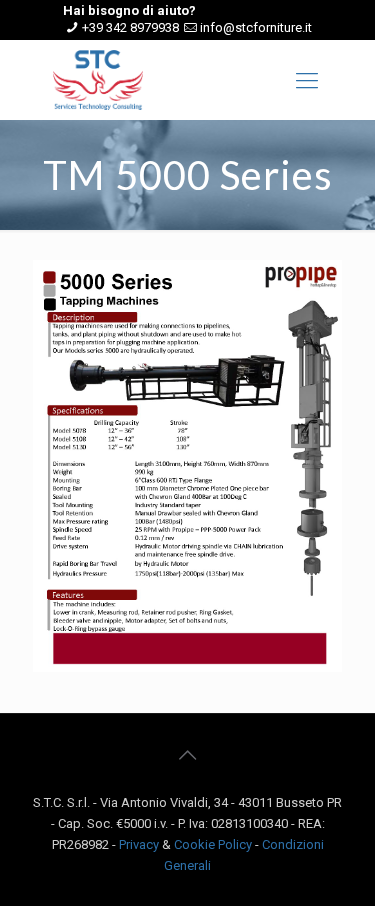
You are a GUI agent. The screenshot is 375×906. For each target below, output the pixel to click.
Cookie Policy (213, 844)
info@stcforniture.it (256, 27)
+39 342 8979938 (130, 27)
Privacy (139, 844)
